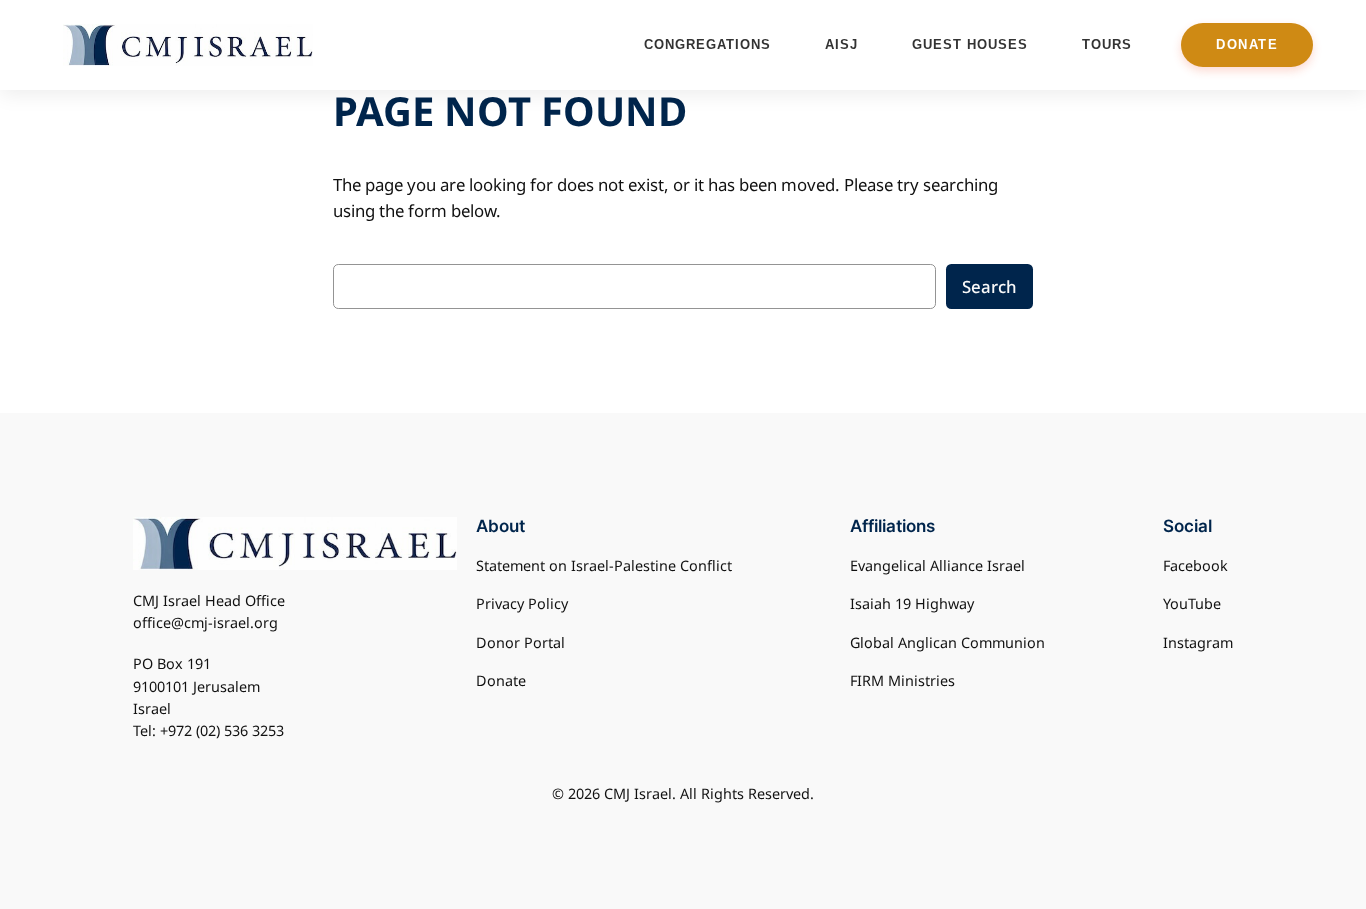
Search (989, 286)
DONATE (1247, 44)
